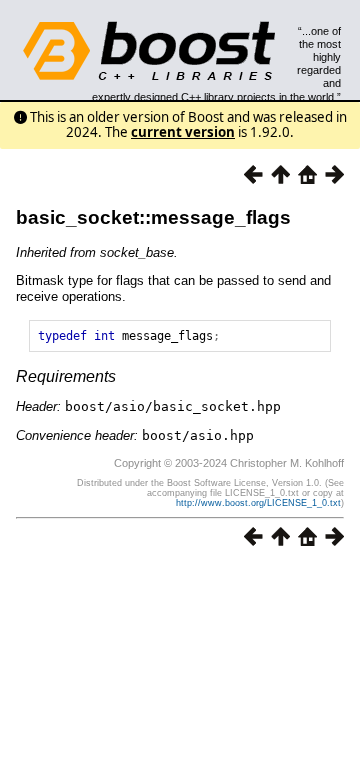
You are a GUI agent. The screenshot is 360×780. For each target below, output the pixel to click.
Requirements (66, 376)
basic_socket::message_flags (153, 217)
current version (183, 132)
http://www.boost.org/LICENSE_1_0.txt (258, 503)
